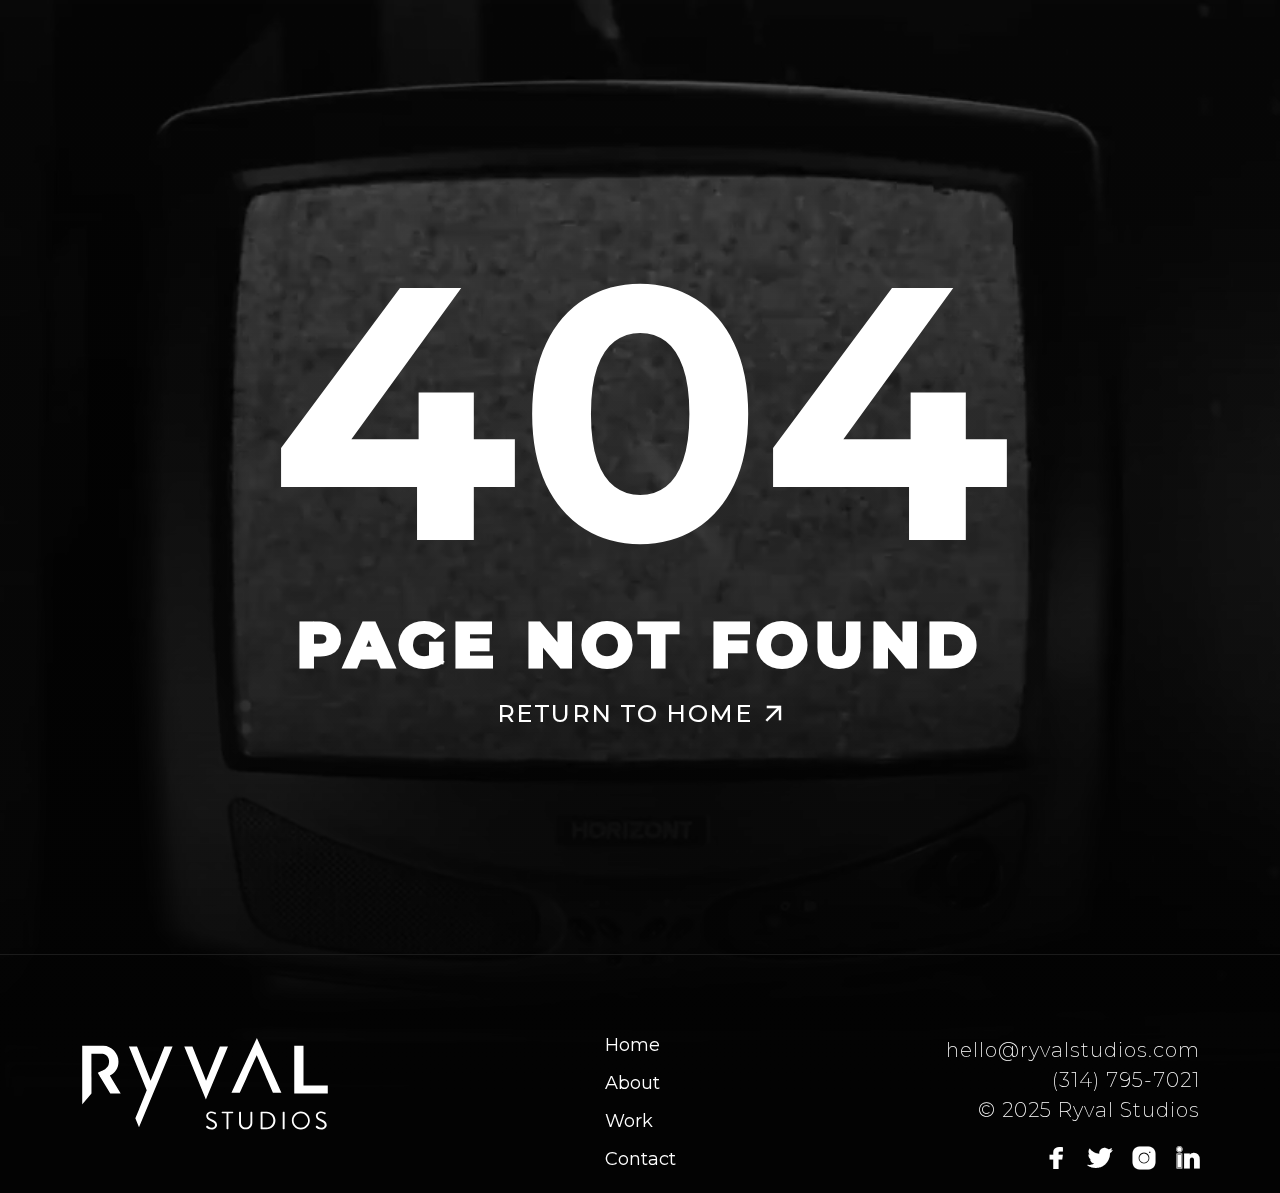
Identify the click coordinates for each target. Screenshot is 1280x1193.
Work (629, 1121)
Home (632, 1045)
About (632, 1083)
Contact (640, 1159)
